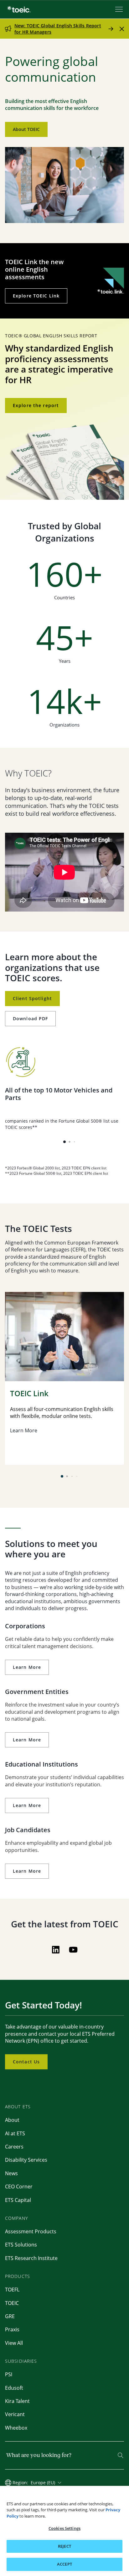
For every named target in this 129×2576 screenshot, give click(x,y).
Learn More (27, 1667)
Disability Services (26, 2160)
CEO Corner (19, 2187)
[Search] (121, 2455)
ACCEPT (64, 2564)
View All (14, 2343)
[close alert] (122, 29)
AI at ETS (15, 2133)
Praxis (12, 2329)
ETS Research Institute (31, 2258)
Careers (14, 2147)
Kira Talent (17, 2401)
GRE (10, 2316)
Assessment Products (31, 2231)
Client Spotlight (32, 998)
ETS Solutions (21, 2245)
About (12, 2120)
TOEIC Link (29, 1394)
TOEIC (12, 2303)
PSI (9, 2374)
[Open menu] (120, 9)
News (11, 2173)
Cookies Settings (64, 2528)
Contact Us (26, 2062)
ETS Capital (18, 2200)
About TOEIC (26, 129)
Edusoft (14, 2388)
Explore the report (36, 405)
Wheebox (16, 2428)
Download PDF (30, 1018)
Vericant (15, 2414)
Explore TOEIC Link (36, 296)
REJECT (64, 2546)
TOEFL (12, 2290)
